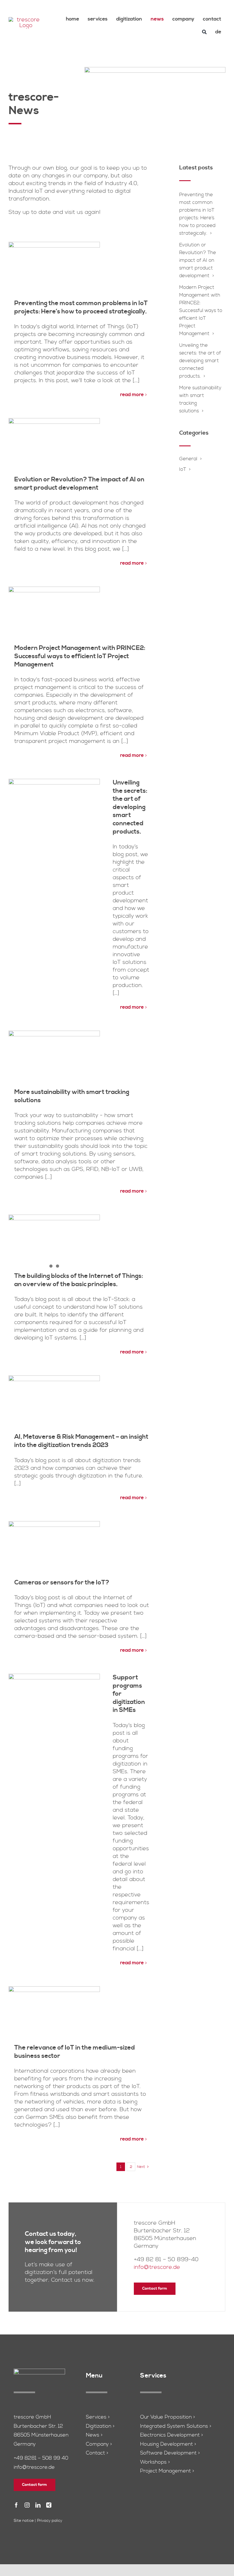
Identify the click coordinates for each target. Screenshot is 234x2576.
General (188, 459)
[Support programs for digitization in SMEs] (54, 1703)
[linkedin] (38, 2505)
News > (94, 2435)
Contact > (97, 2453)
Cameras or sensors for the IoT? (62, 1583)
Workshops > (155, 2462)
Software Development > (170, 2453)
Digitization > (100, 2426)
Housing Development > (168, 2444)
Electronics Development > (172, 2435)
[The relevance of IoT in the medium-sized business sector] (54, 2015)
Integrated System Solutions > (176, 2426)
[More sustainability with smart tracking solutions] (54, 1059)
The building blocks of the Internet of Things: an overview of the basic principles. (79, 1280)
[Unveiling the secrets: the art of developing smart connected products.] (54, 808)
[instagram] (27, 2505)
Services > (98, 2417)
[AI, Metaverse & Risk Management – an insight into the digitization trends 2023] (54, 1404)
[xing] (49, 2505)
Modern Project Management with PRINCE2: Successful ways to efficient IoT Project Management (80, 656)
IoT (183, 469)
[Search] (204, 32)
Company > (99, 2444)
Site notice (24, 2521)
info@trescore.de (157, 2267)
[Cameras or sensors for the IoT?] (54, 1550)
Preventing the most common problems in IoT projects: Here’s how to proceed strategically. (81, 307)
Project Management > (167, 2471)
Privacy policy (50, 2521)
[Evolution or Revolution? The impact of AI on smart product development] (54, 447)
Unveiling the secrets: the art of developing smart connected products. (130, 807)
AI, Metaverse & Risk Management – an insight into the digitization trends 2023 (81, 1441)
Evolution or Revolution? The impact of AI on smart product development (79, 484)
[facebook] (16, 2505)
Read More (132, 395)
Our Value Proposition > (168, 2417)
